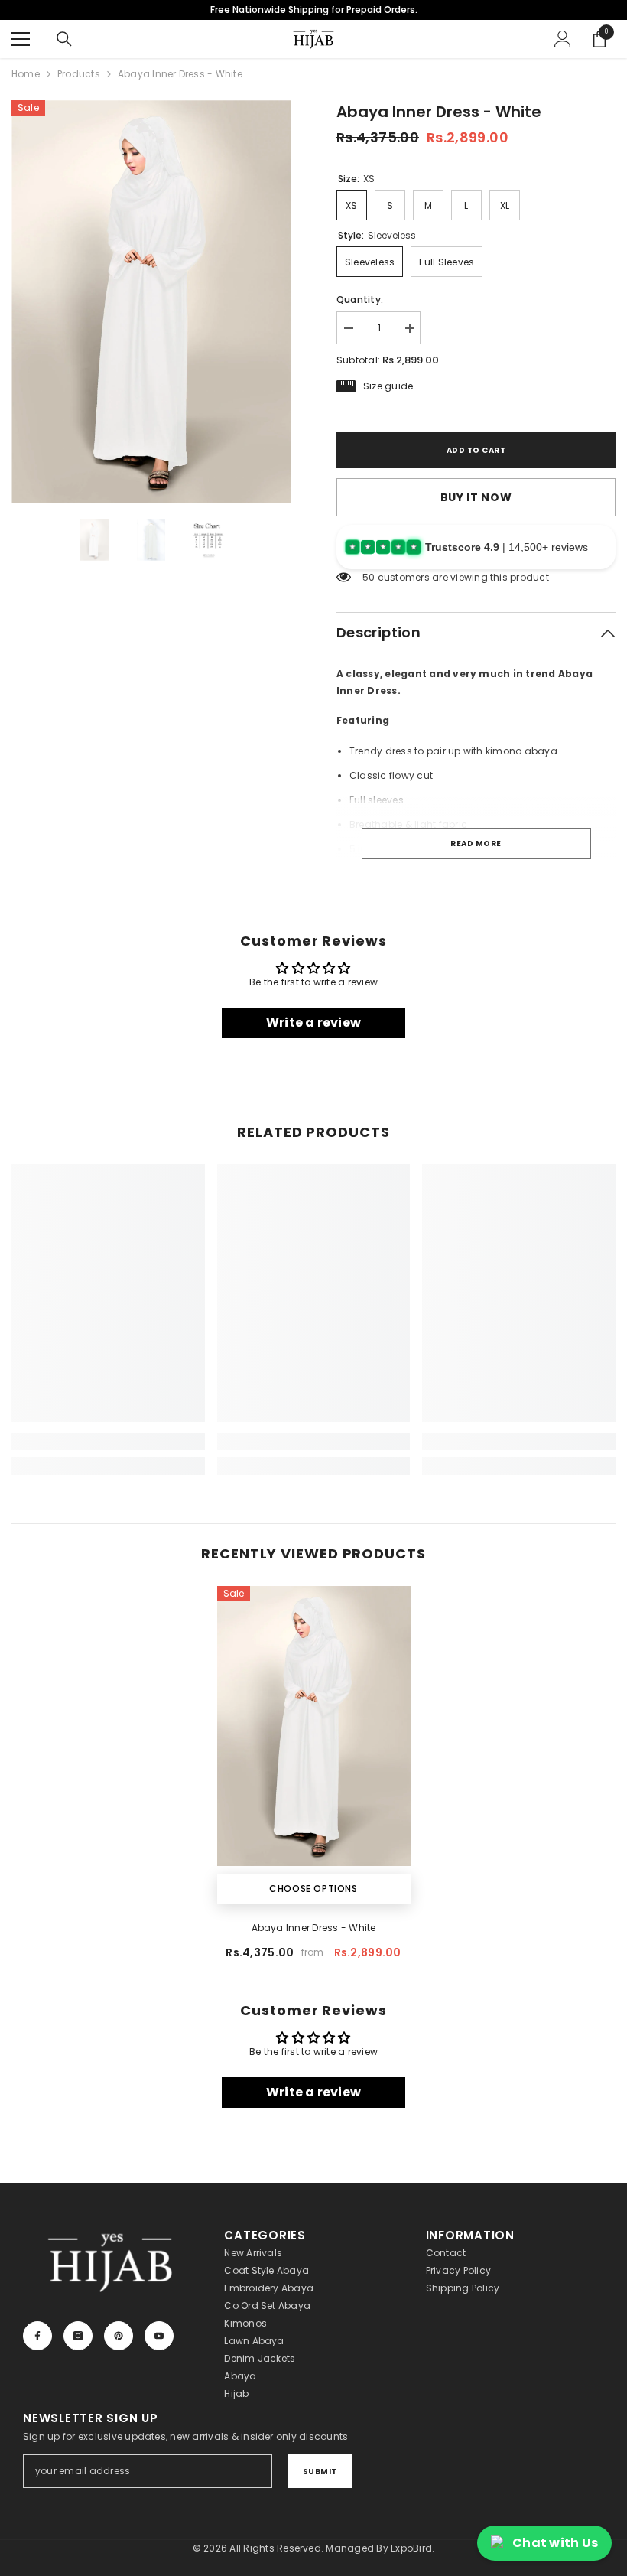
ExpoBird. (413, 2548)
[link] (108, 1441)
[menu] (21, 39)
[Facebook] (37, 2336)
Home (26, 74)
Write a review (313, 1023)
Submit (320, 2472)
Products (79, 74)
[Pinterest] (119, 2336)
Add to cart (476, 450)
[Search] (64, 39)
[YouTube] (159, 2336)
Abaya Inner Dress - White (314, 1928)
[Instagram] (78, 2336)
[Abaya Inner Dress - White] (314, 1726)
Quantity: (360, 300)
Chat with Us (555, 2543)
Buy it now (476, 497)
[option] (151, 302)
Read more (476, 843)
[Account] (563, 39)
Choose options (313, 1889)
